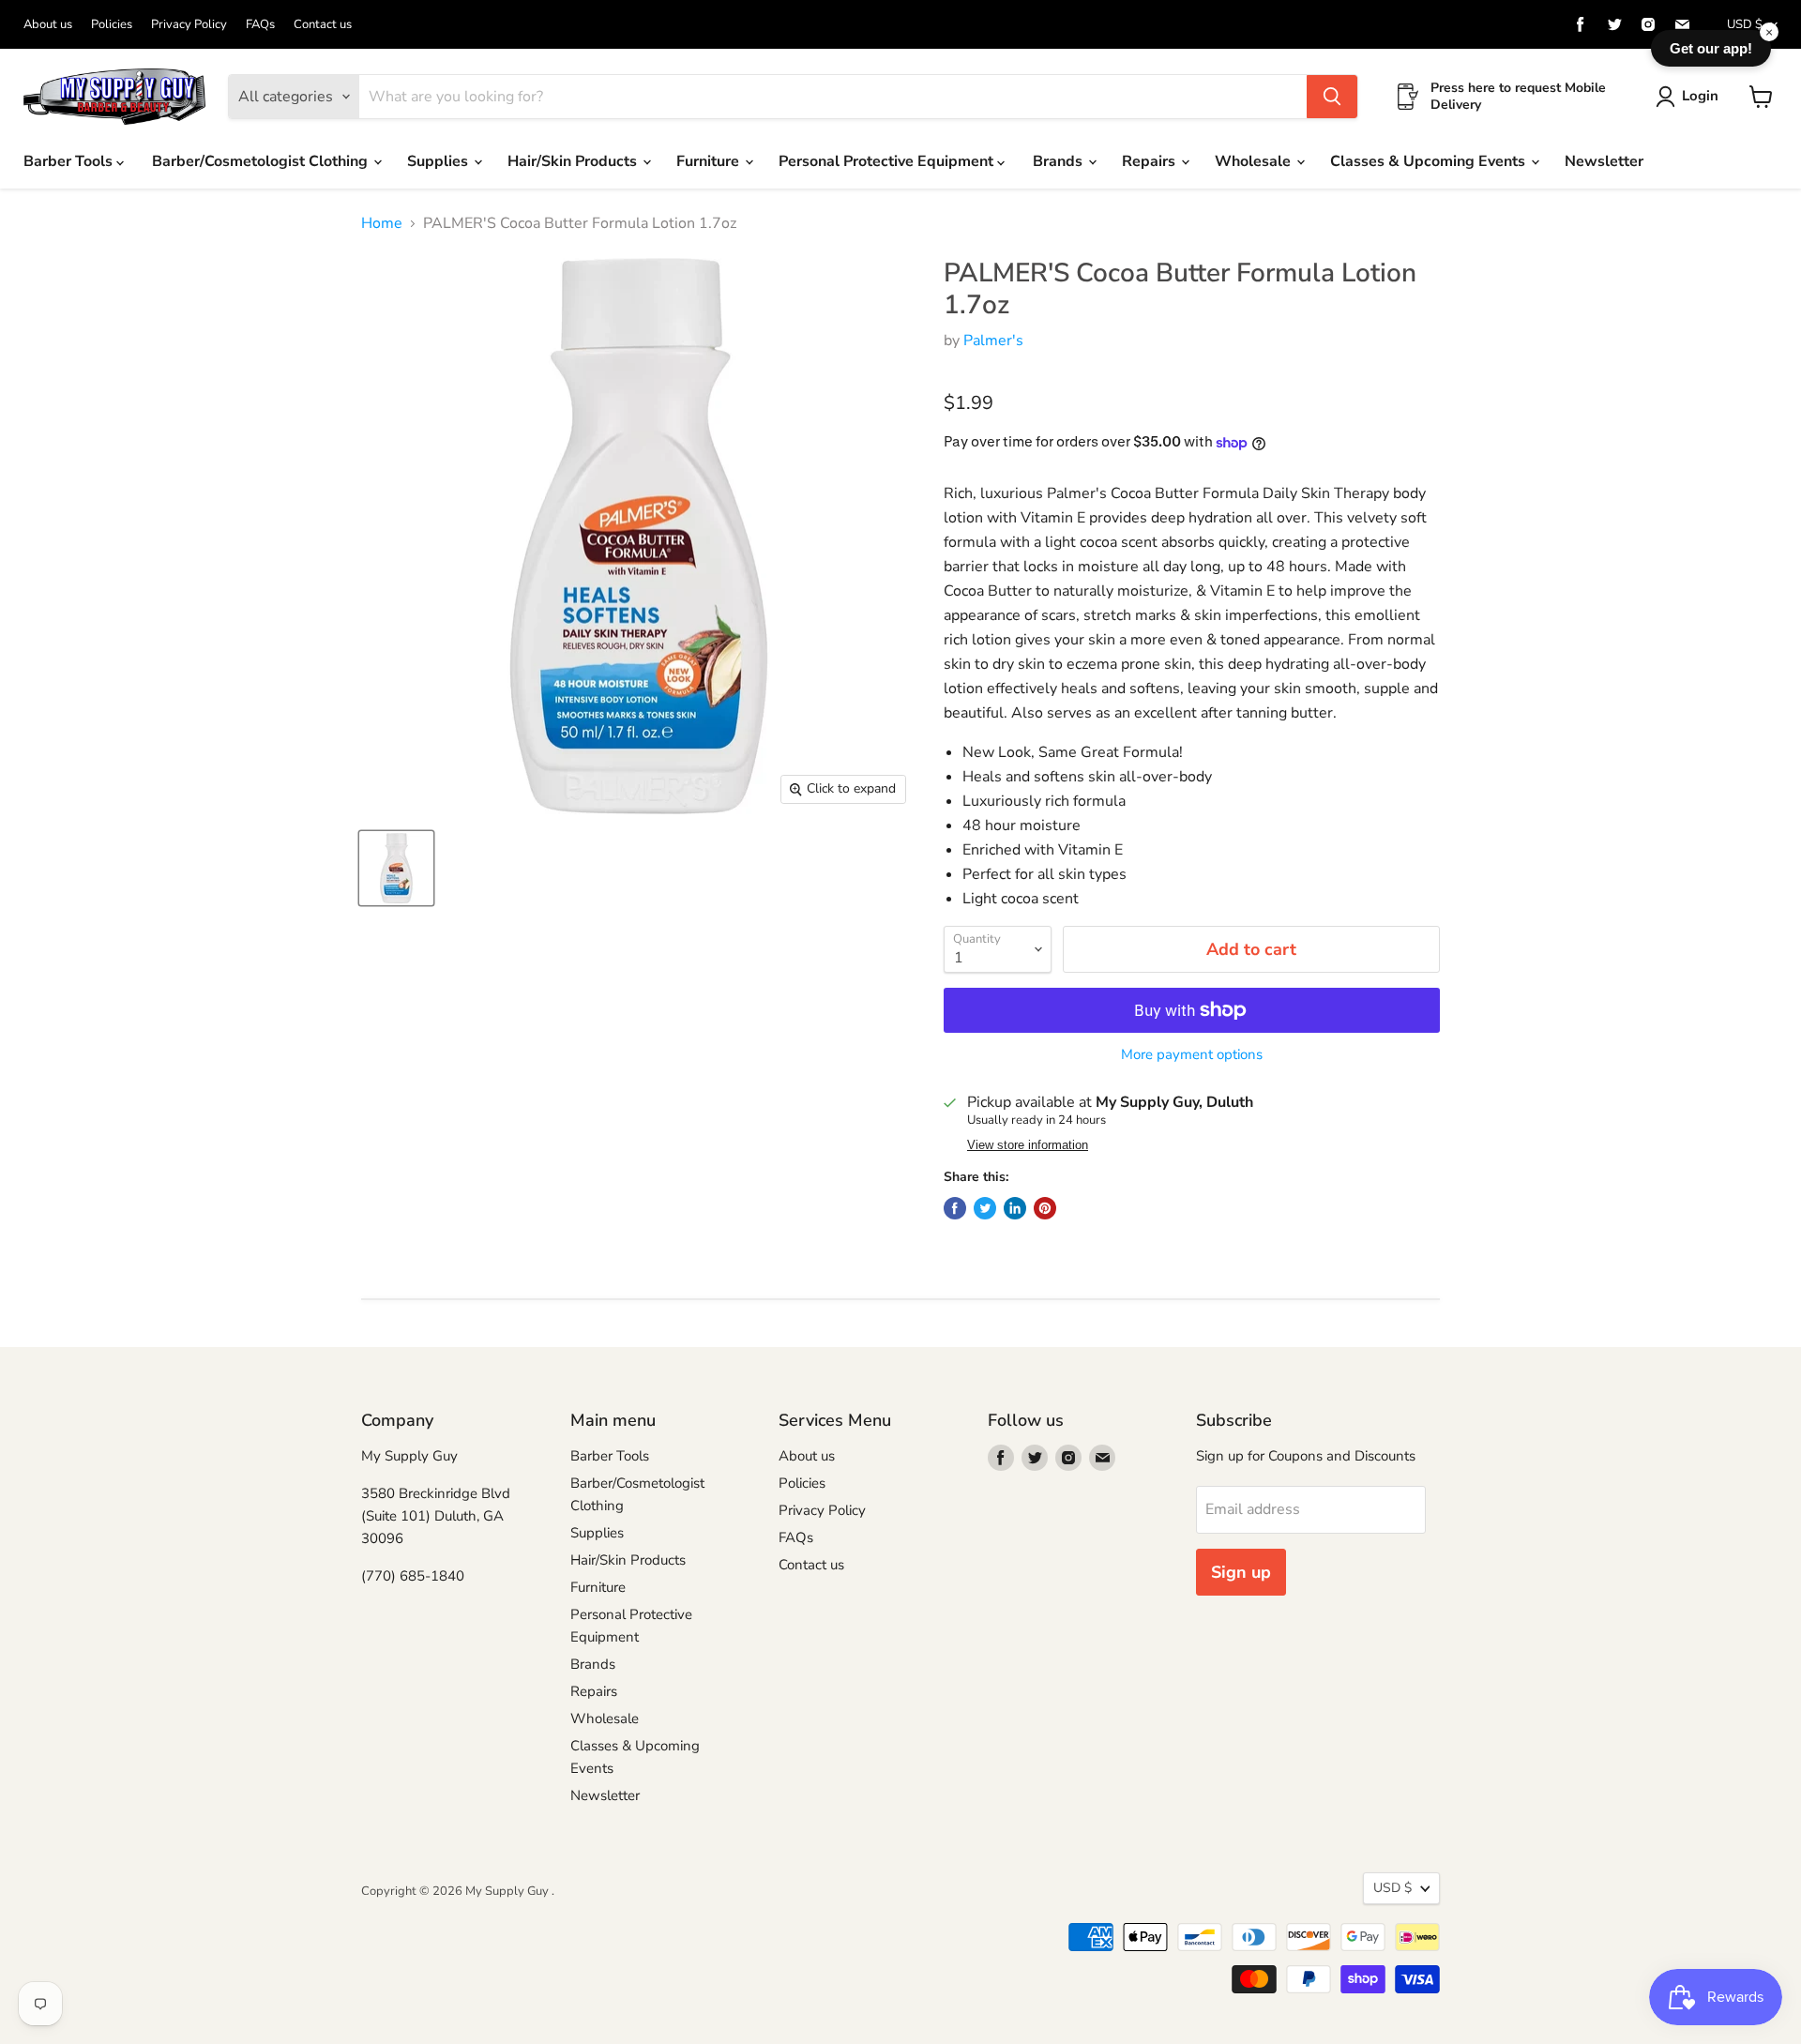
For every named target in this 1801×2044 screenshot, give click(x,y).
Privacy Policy (189, 25)
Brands (1059, 161)
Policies (112, 25)
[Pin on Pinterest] (1045, 1208)
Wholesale (1255, 161)
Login (1700, 96)
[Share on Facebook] (955, 1208)
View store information (1028, 1145)
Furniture (710, 161)
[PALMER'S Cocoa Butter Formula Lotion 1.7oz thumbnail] (396, 868)
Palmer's (993, 341)
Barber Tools (70, 161)
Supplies (439, 161)
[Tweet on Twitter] (985, 1208)
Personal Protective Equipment (888, 161)
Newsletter (1604, 161)
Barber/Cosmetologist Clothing (262, 161)
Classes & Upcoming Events (1430, 161)
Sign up (1241, 1572)
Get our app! (1711, 48)
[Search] (1332, 97)
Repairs (1150, 161)
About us (48, 25)
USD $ (1745, 24)
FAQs (260, 25)
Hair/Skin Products (574, 161)
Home (382, 223)
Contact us (323, 25)
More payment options (1192, 1055)
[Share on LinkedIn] (1015, 1208)
